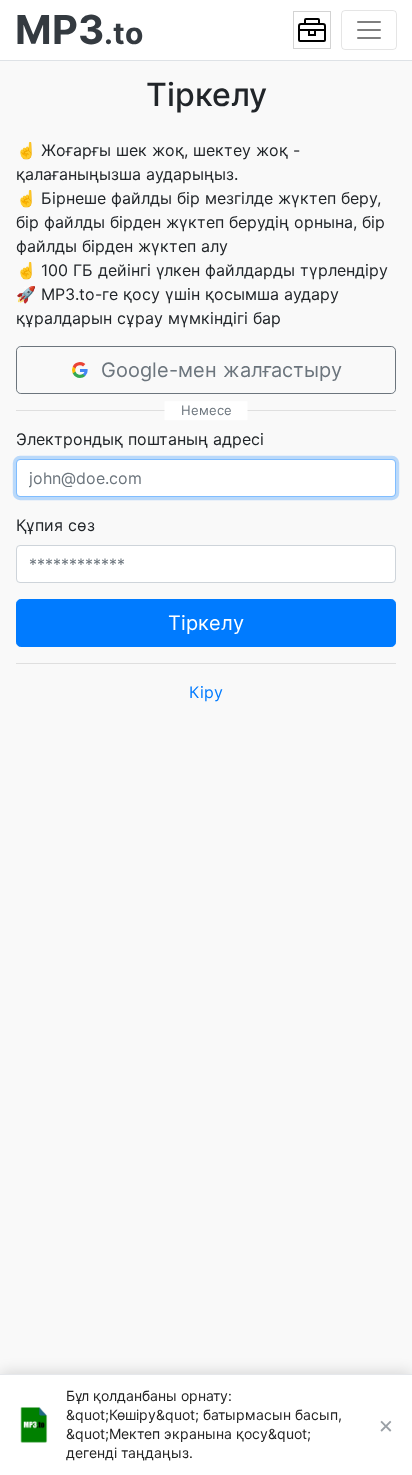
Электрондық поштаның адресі (140, 439)
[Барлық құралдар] (312, 30)
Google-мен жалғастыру (221, 370)
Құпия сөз (55, 525)
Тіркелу (206, 623)
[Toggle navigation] (369, 30)
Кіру (206, 692)
